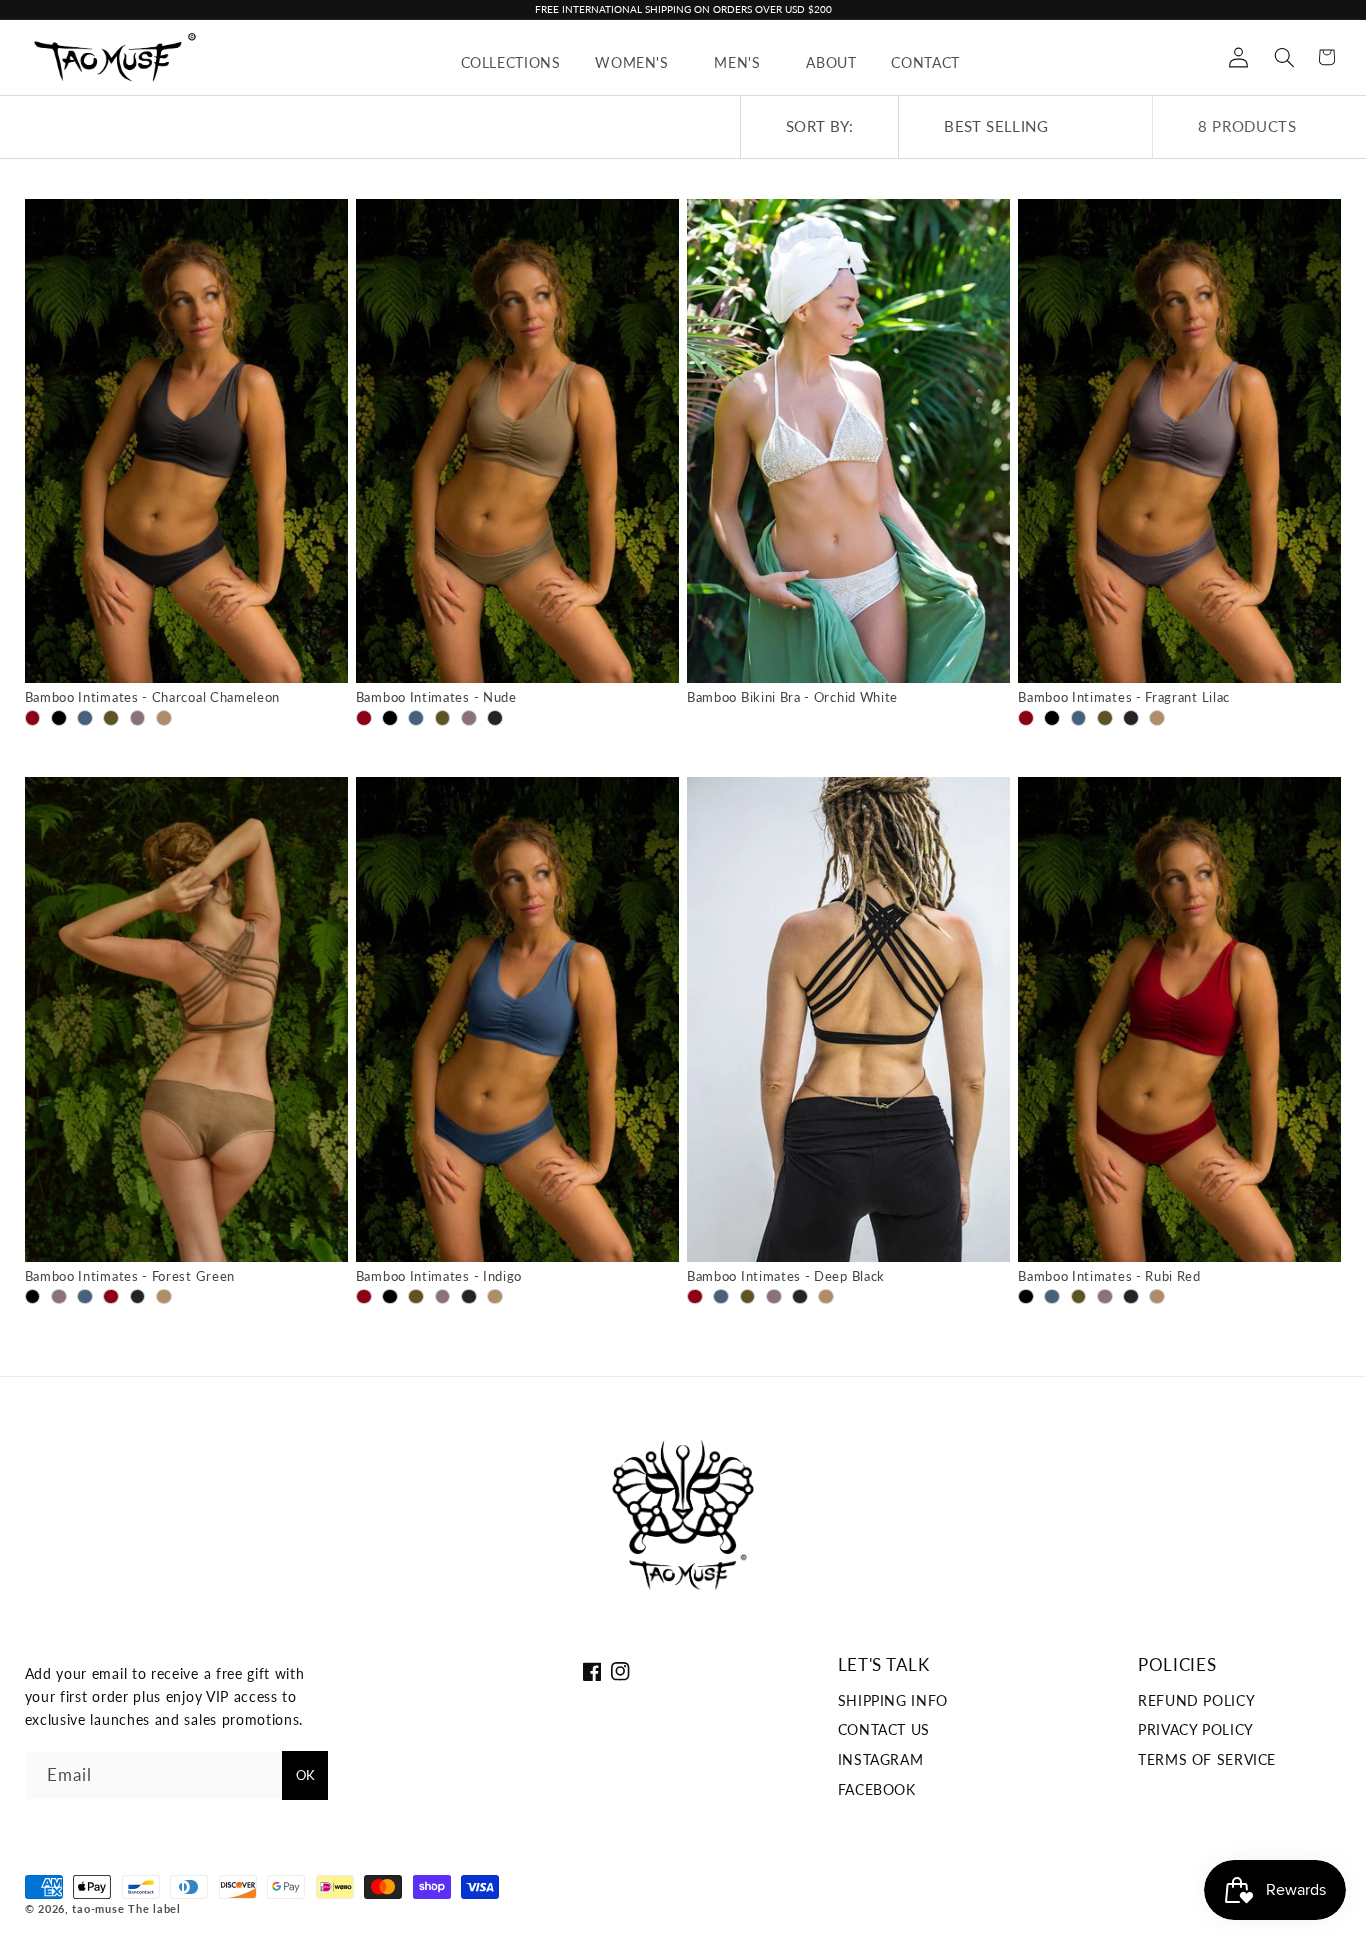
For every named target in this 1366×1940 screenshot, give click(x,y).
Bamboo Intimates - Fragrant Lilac (1124, 697)
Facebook (877, 1790)
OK (305, 1775)
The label (154, 1909)
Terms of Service (1207, 1760)
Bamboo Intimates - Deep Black (786, 1276)
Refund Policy (1196, 1701)
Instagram (881, 1760)
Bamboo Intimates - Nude (436, 697)
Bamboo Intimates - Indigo (439, 1276)
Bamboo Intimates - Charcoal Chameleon (153, 697)
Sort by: (819, 126)
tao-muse (98, 1909)
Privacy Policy (1196, 1730)
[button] (637, 62)
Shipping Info (893, 1701)
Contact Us (884, 1730)
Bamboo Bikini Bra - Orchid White (792, 697)
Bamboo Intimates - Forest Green (130, 1276)
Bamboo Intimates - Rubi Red (1109, 1276)
